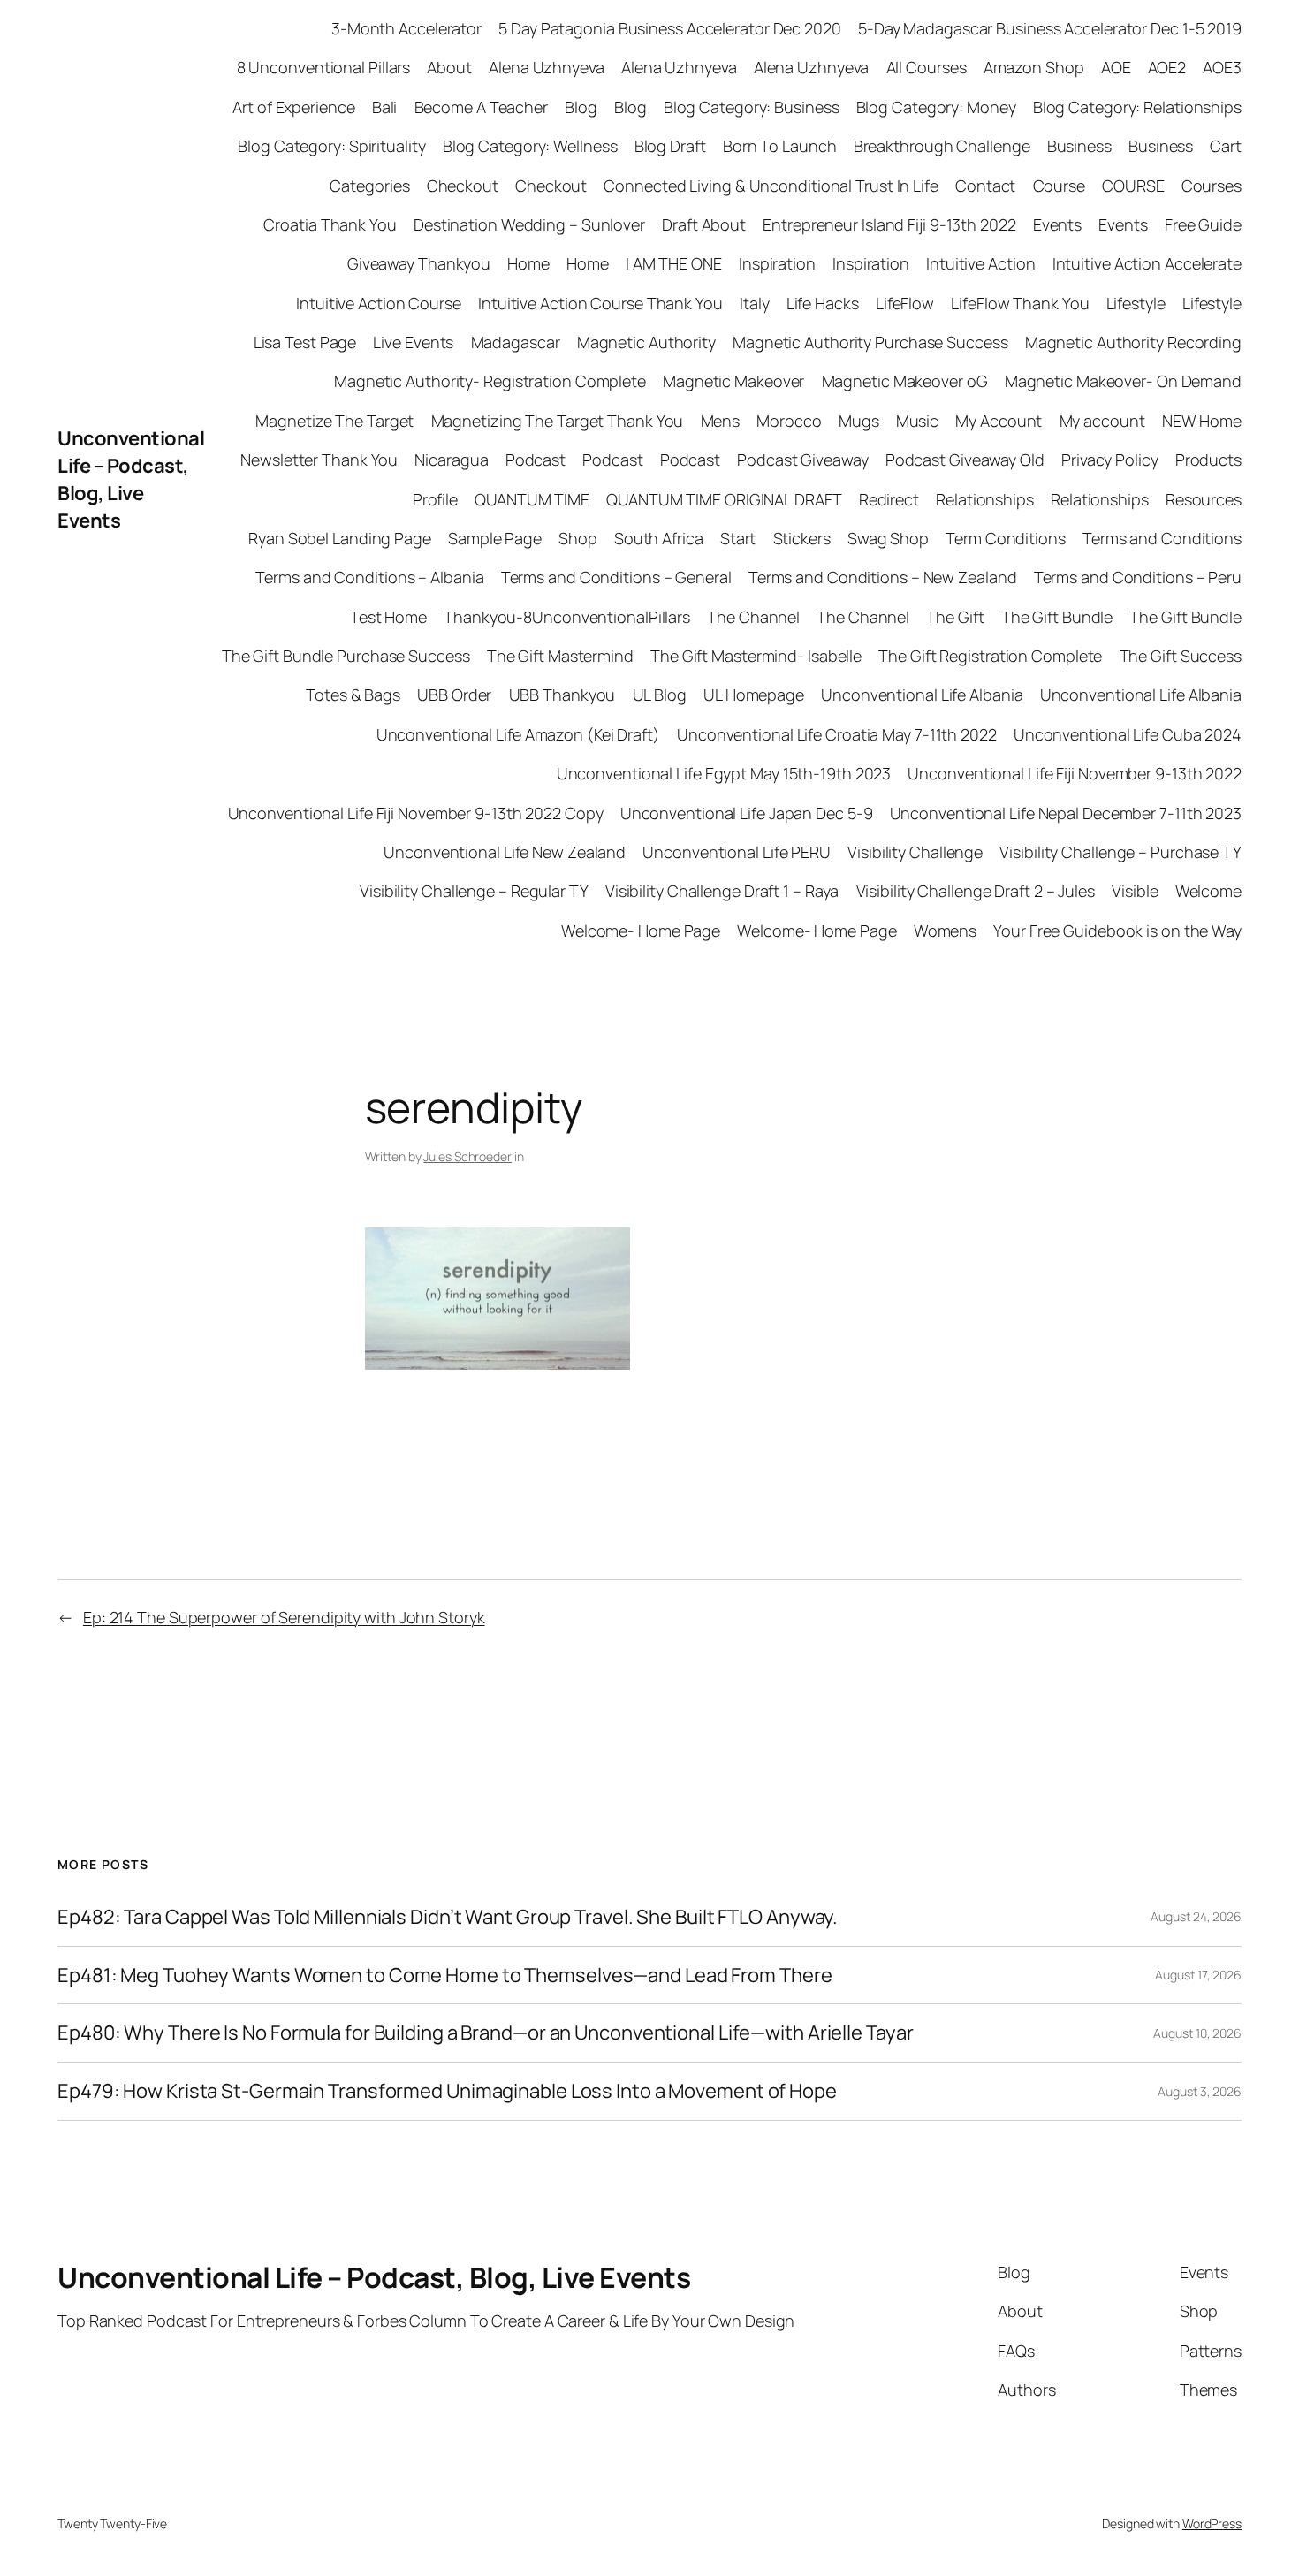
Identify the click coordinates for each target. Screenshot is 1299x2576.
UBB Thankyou (562, 695)
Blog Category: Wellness (530, 146)
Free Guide (1203, 224)
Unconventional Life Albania (922, 695)
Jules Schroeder (467, 1156)
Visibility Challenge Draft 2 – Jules (976, 891)
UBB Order (454, 695)
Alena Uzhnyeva (547, 67)
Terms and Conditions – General (616, 577)
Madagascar (516, 342)
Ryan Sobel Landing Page (340, 538)
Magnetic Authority (646, 342)
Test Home (388, 617)
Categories (369, 186)
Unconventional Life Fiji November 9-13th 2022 (1075, 773)
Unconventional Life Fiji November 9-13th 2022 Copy (416, 813)
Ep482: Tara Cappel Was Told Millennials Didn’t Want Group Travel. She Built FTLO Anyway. (448, 1917)
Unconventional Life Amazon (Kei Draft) (518, 734)
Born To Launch (780, 146)
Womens (945, 931)
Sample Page (495, 538)
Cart (1226, 146)
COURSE (1133, 186)
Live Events (413, 342)
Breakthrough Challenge (942, 146)
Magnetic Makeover (733, 381)
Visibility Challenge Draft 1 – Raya (722, 891)
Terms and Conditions (1162, 538)
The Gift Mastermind (560, 656)
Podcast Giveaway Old (965, 460)
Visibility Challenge (915, 852)
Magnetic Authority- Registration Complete (490, 381)
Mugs (859, 421)
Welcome (1208, 891)
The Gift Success (1181, 656)
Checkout (463, 186)
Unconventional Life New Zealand (505, 852)
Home (528, 263)
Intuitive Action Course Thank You (600, 303)
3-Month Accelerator (406, 28)
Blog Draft (670, 146)
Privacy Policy (1110, 460)
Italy (755, 303)
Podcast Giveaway (802, 460)
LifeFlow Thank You (1020, 303)
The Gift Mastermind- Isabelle (756, 656)
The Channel (753, 617)
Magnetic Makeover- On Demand (1123, 381)
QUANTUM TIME (532, 499)
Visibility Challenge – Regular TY (474, 891)
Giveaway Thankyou (419, 263)
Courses (1212, 186)
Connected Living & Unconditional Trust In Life (771, 186)
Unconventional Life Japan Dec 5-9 (747, 813)
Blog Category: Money (936, 107)
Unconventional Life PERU (737, 852)
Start (738, 538)
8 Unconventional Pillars (324, 67)
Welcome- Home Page (641, 931)
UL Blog (660, 695)
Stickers (802, 538)
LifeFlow (905, 303)
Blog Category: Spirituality (331, 146)
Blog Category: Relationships (1137, 107)
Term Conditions (1006, 538)
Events (1057, 224)
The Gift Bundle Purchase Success (346, 656)
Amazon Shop (1034, 67)
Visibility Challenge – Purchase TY (1120, 852)
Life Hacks (823, 303)
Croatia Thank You (330, 224)
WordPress (1212, 2523)
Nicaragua (451, 460)
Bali (385, 107)
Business (1079, 146)
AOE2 (1167, 67)
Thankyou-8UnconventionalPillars (567, 617)
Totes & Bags (353, 695)
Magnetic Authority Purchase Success (870, 342)
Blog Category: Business (752, 107)
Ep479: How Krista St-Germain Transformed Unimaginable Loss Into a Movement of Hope (447, 2091)
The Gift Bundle (1057, 617)
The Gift (955, 617)
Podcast (536, 460)
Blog (581, 107)
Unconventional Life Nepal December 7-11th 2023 (1066, 813)
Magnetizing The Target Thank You (558, 421)
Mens (721, 421)
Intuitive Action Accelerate (1147, 263)
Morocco (789, 421)
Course (1059, 186)
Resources (1204, 499)
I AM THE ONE (674, 263)
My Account (999, 421)
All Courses (927, 67)
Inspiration (777, 263)
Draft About (704, 224)
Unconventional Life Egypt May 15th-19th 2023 (724, 773)
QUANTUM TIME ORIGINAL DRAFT (724, 499)
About (449, 67)
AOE (1116, 67)
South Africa (659, 538)
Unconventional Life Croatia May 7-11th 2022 (837, 734)
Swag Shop (888, 538)
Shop (578, 538)
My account (1102, 421)
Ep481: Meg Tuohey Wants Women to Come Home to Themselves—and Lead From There (444, 1976)
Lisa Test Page (305, 342)
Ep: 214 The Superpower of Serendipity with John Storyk (284, 1617)
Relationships (985, 499)
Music (918, 421)
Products (1208, 460)
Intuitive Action (980, 263)
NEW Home (1202, 421)
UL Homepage (754, 695)
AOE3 (1222, 67)
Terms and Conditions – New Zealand (883, 577)
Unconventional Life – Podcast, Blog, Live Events (131, 479)
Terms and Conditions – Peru (1138, 577)
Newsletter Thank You (319, 460)
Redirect (889, 499)
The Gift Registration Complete (990, 656)
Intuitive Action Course (379, 303)
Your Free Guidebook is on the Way (1117, 931)
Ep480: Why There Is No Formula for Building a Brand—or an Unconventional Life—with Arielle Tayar (485, 2033)
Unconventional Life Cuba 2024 (1128, 734)
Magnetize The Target (334, 421)
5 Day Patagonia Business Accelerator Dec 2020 (670, 28)
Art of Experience (293, 107)
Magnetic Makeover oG (905, 381)
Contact (985, 186)
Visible (1135, 891)
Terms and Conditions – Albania (369, 577)
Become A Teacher (481, 107)
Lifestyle (1136, 303)
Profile (435, 499)
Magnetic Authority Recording (1133, 342)
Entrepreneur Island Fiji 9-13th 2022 (889, 224)
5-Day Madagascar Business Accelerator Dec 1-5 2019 (1050, 28)
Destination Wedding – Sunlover (529, 224)
